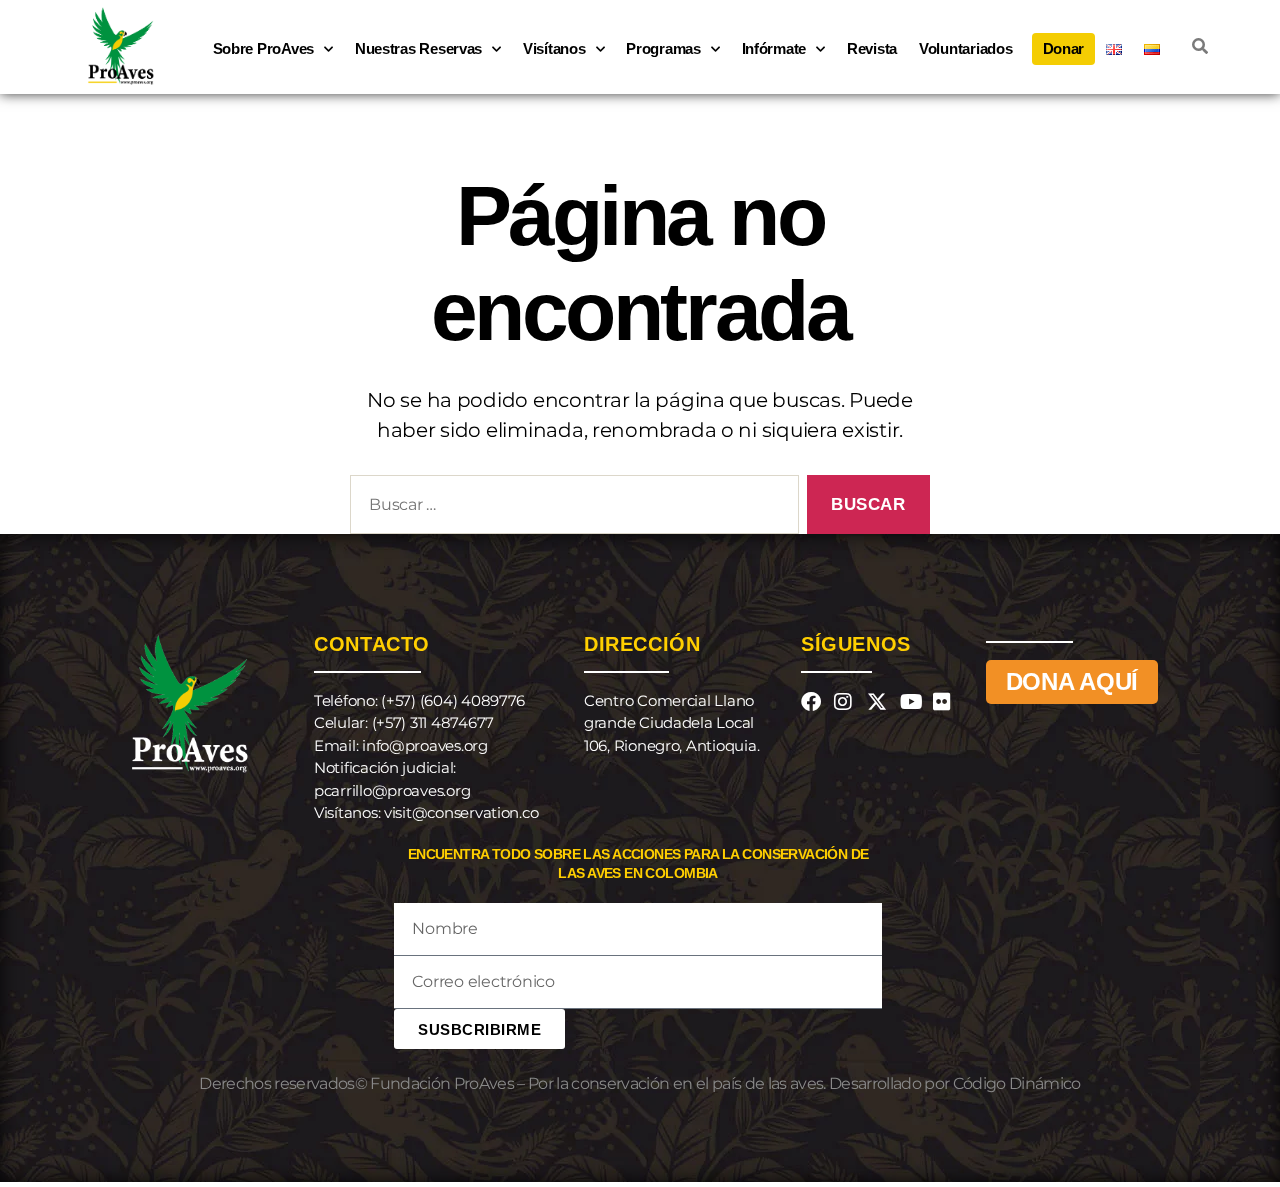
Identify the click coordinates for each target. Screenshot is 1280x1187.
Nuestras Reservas (418, 48)
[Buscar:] (570, 508)
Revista (872, 48)
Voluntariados (966, 48)
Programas (663, 48)
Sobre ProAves (264, 48)
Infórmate (774, 48)
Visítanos (554, 48)
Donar (1064, 48)
